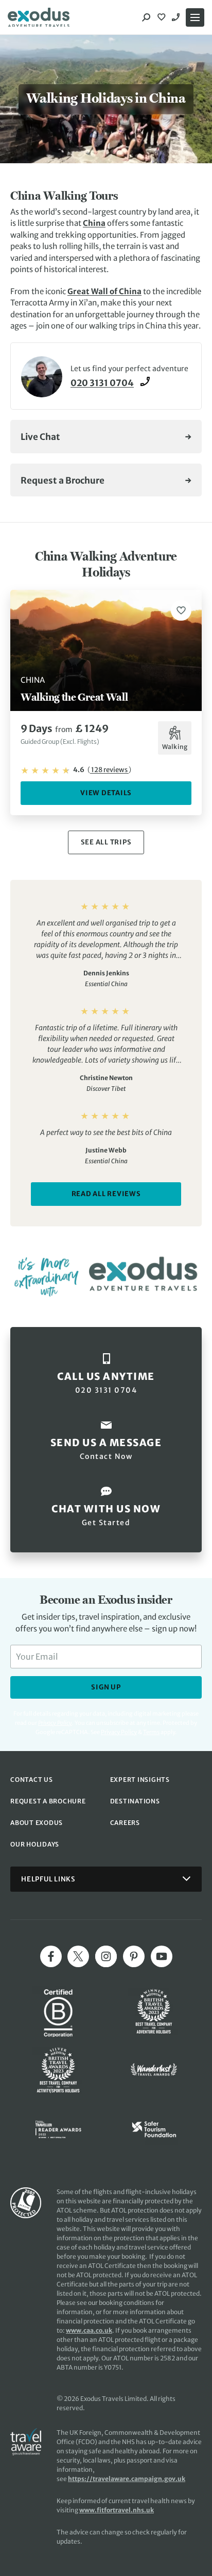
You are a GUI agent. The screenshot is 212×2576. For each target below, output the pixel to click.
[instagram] (106, 1956)
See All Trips (106, 842)
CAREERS (125, 1823)
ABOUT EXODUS (37, 1823)
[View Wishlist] (163, 17)
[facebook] (51, 1956)
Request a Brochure (63, 480)
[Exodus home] (39, 17)
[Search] (146, 17)
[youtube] (162, 1956)
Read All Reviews (106, 1194)
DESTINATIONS (135, 1801)
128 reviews (109, 770)
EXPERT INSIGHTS (140, 1780)
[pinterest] (134, 1956)
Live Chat (40, 437)
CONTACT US (32, 1780)
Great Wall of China (104, 291)
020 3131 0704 (177, 17)
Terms (151, 1732)
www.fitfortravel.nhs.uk (117, 2510)
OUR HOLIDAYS (35, 1844)
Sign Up (106, 1687)
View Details (106, 793)
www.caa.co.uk (89, 2330)
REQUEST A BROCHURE (48, 1801)
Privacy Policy (119, 1732)
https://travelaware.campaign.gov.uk (127, 2479)
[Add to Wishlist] (181, 610)
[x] (78, 1956)
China (94, 223)
